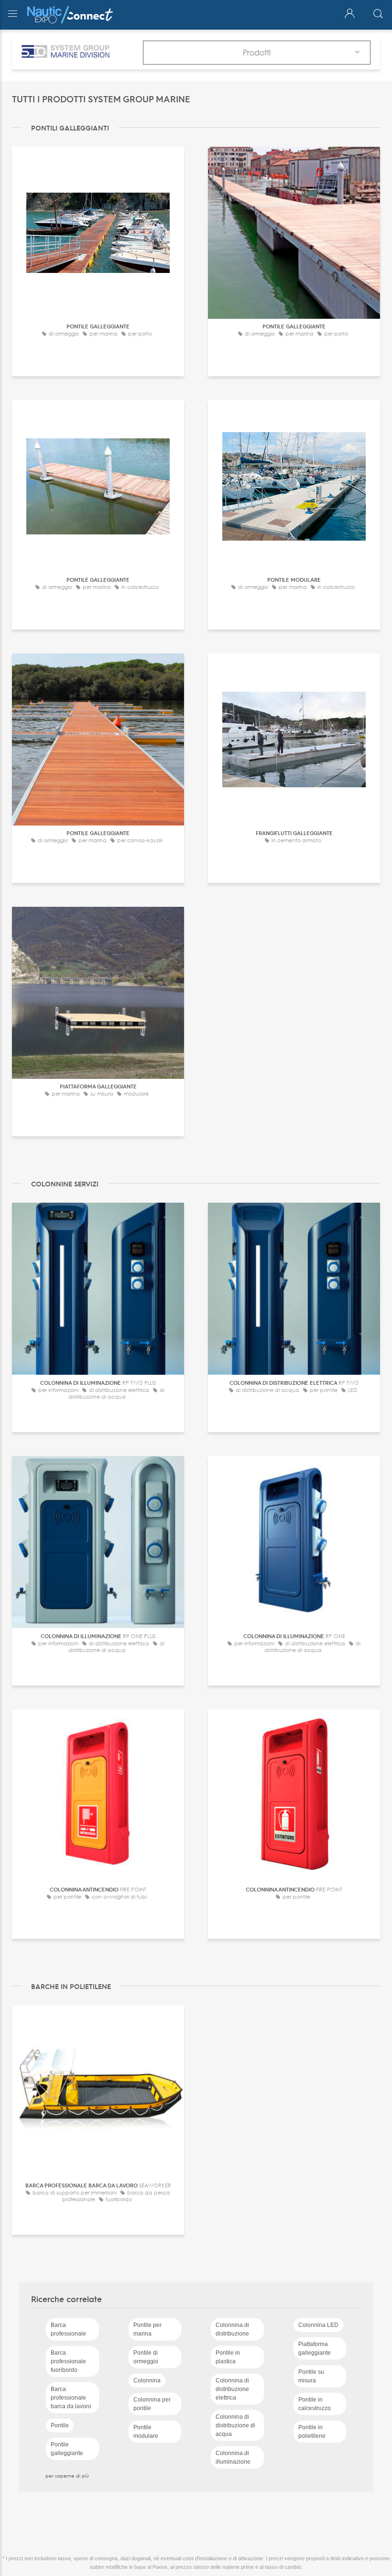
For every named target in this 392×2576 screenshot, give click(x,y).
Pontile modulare (146, 2432)
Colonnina (147, 2380)
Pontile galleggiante (67, 2449)
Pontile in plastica (228, 2357)
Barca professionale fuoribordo (68, 2361)
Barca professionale (68, 2329)
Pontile (60, 2425)
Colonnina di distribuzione (232, 2329)
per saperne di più (67, 2476)
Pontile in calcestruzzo (315, 2404)
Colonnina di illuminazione (233, 2457)
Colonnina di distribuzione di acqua (235, 2425)
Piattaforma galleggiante (315, 2348)
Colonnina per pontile (152, 2404)
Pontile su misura (311, 2376)
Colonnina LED (318, 2325)
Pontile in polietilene (312, 2432)
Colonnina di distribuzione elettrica (232, 2389)
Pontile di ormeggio (146, 2357)
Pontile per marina (147, 2329)
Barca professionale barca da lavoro (71, 2398)
